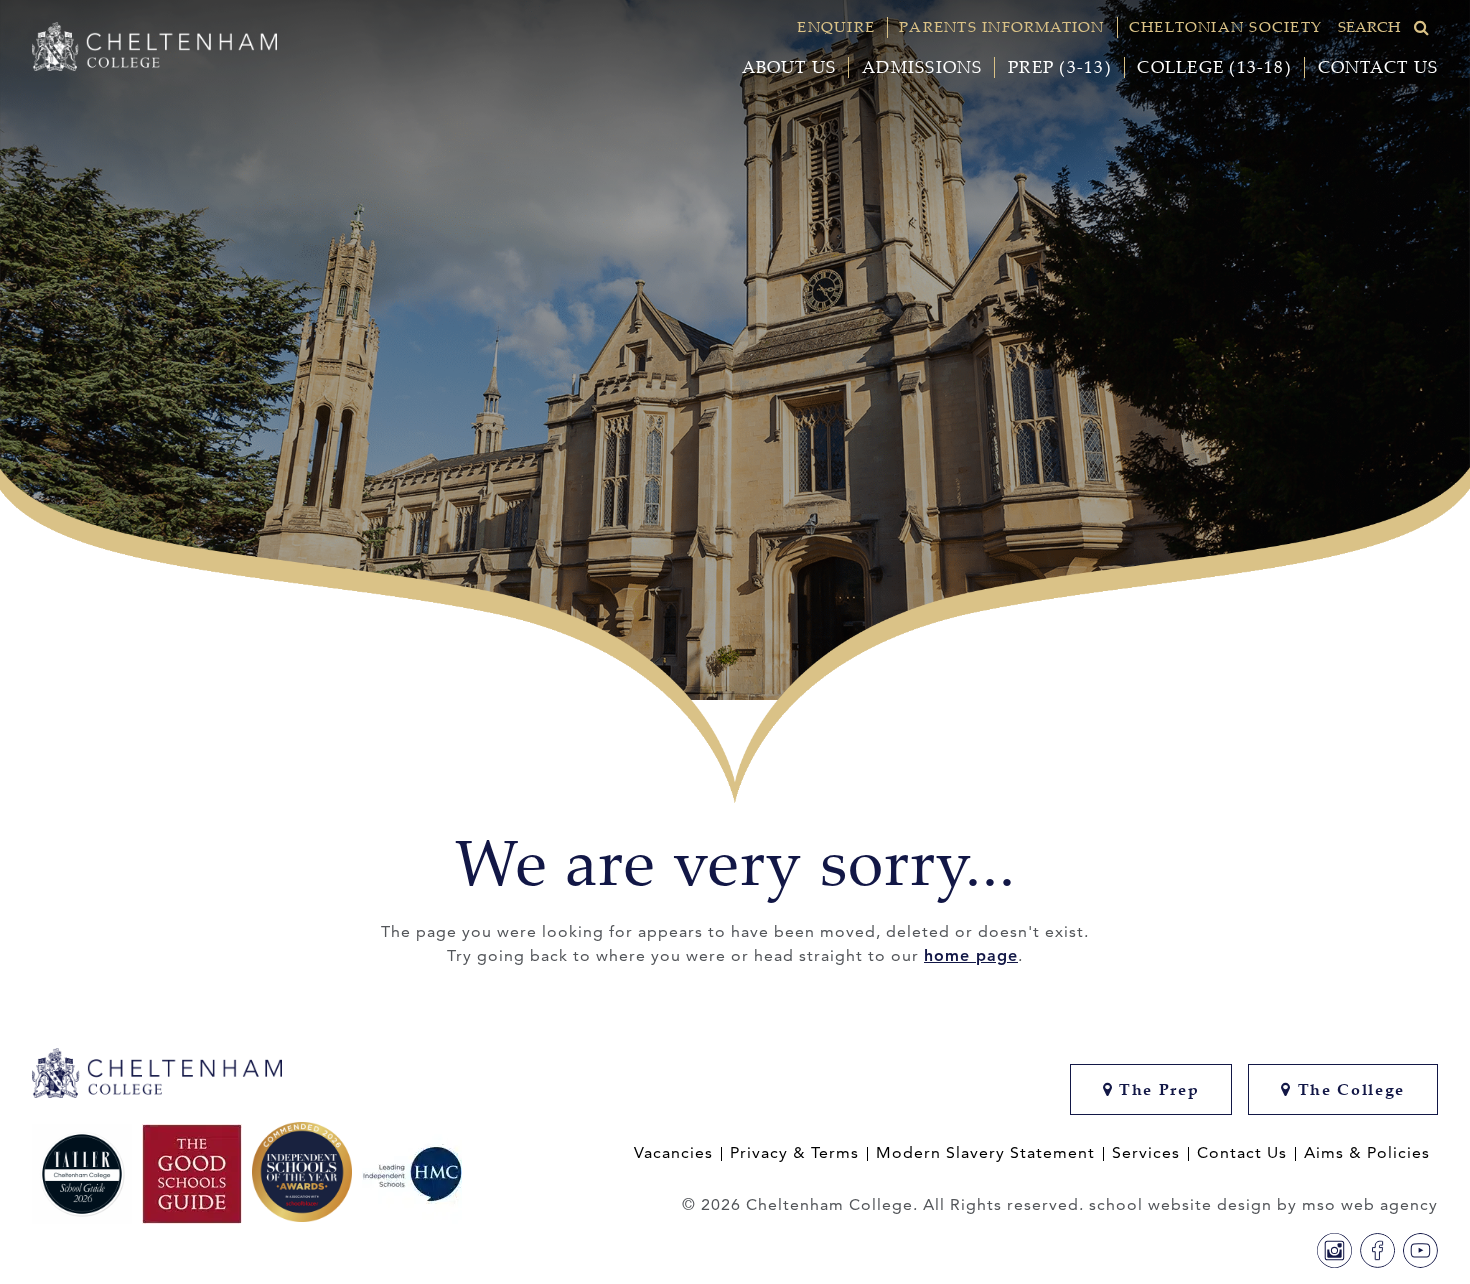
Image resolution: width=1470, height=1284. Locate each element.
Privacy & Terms (794, 1153)
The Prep (1156, 1089)
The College (1348, 1089)
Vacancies (673, 1153)
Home (85, 744)
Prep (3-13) (1060, 67)
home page (971, 955)
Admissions (922, 67)
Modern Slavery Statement (985, 1153)
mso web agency (1370, 1204)
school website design (1180, 1204)
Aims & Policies (1367, 1153)
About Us (789, 67)
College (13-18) (1214, 67)
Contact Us (1378, 67)
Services (1146, 1153)
